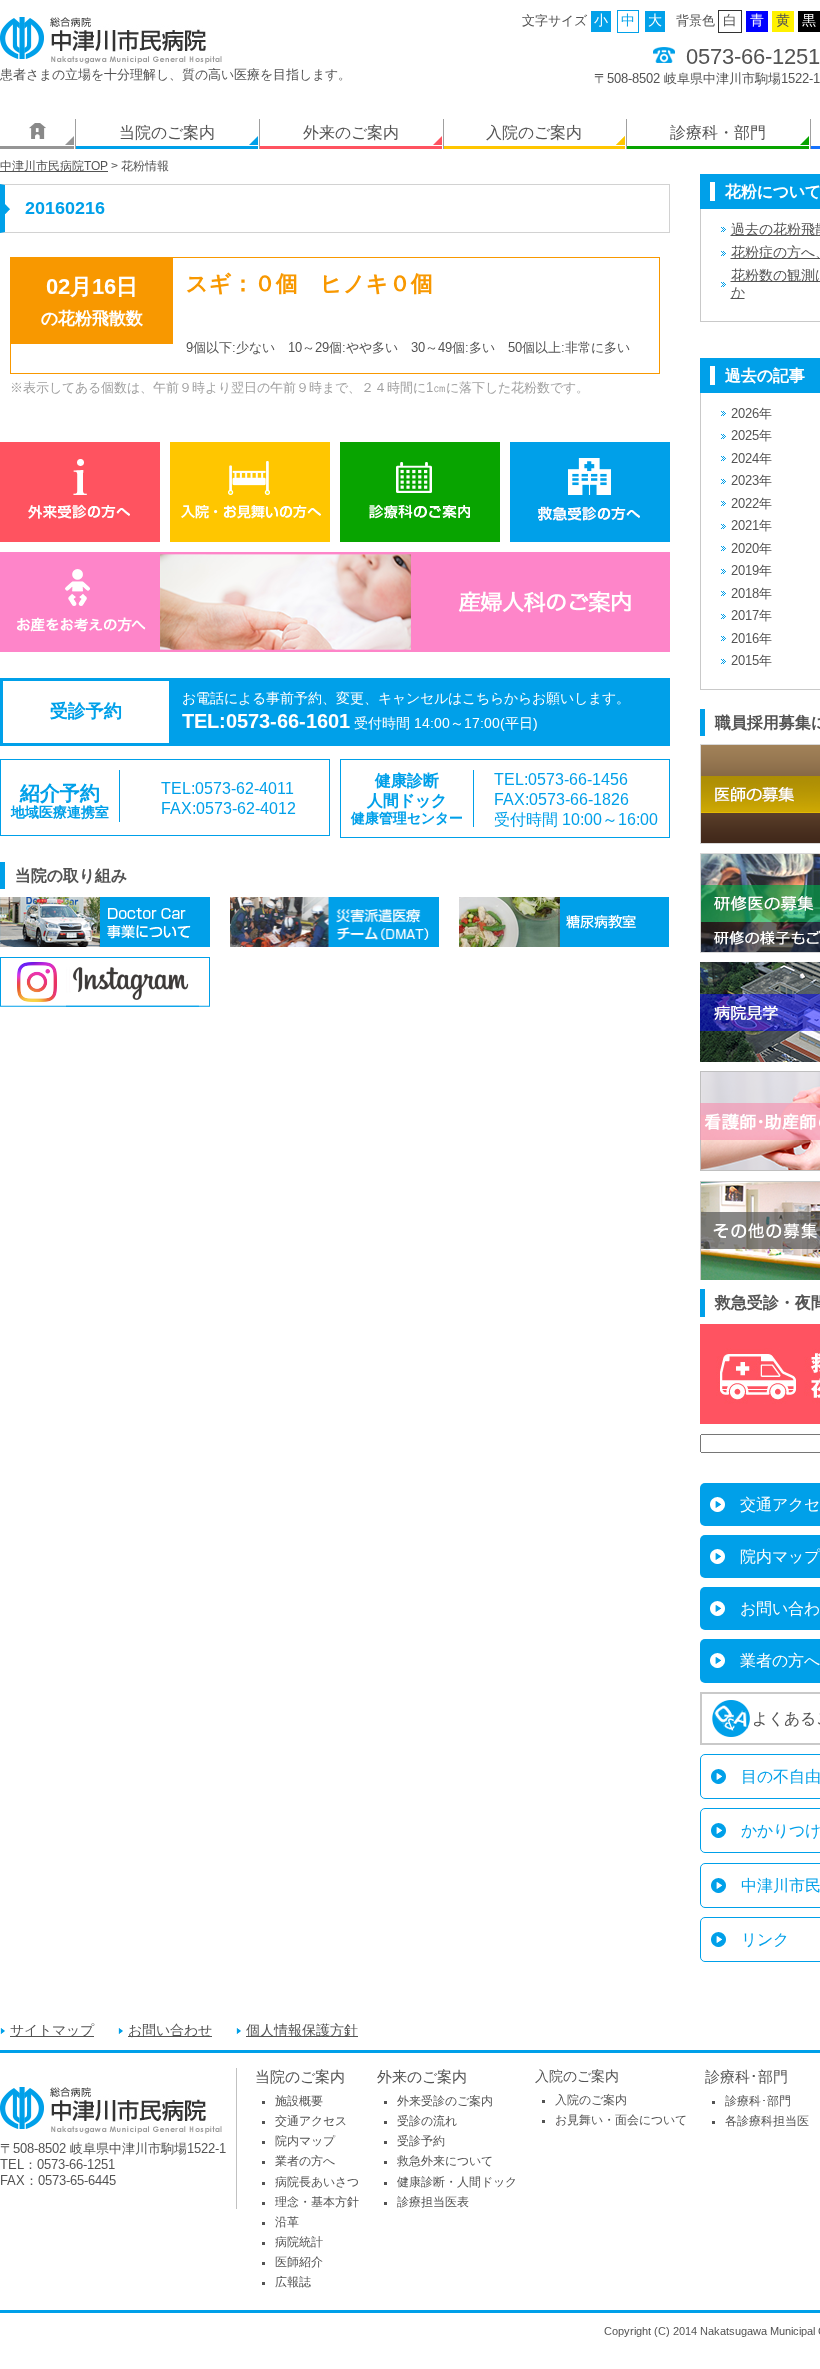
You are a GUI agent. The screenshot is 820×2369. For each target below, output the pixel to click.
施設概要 (299, 2101)
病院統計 (299, 2242)
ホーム (37, 134)
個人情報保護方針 (302, 2030)
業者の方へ (305, 2161)
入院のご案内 (534, 132)
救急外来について (445, 2161)
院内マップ (305, 2141)
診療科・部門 (718, 132)
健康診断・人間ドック (457, 2182)
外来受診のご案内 (445, 2101)
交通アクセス (311, 2121)
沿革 (287, 2222)
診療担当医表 (433, 2202)
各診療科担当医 (767, 2121)
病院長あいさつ (317, 2182)
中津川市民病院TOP (54, 166)
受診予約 (421, 2141)
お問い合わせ (170, 2030)
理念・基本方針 (317, 2202)
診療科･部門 (746, 2076)
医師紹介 (299, 2262)
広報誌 (293, 2282)
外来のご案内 (351, 132)
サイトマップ (52, 2030)
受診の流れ (427, 2121)
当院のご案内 (167, 132)
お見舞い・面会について (621, 2120)
